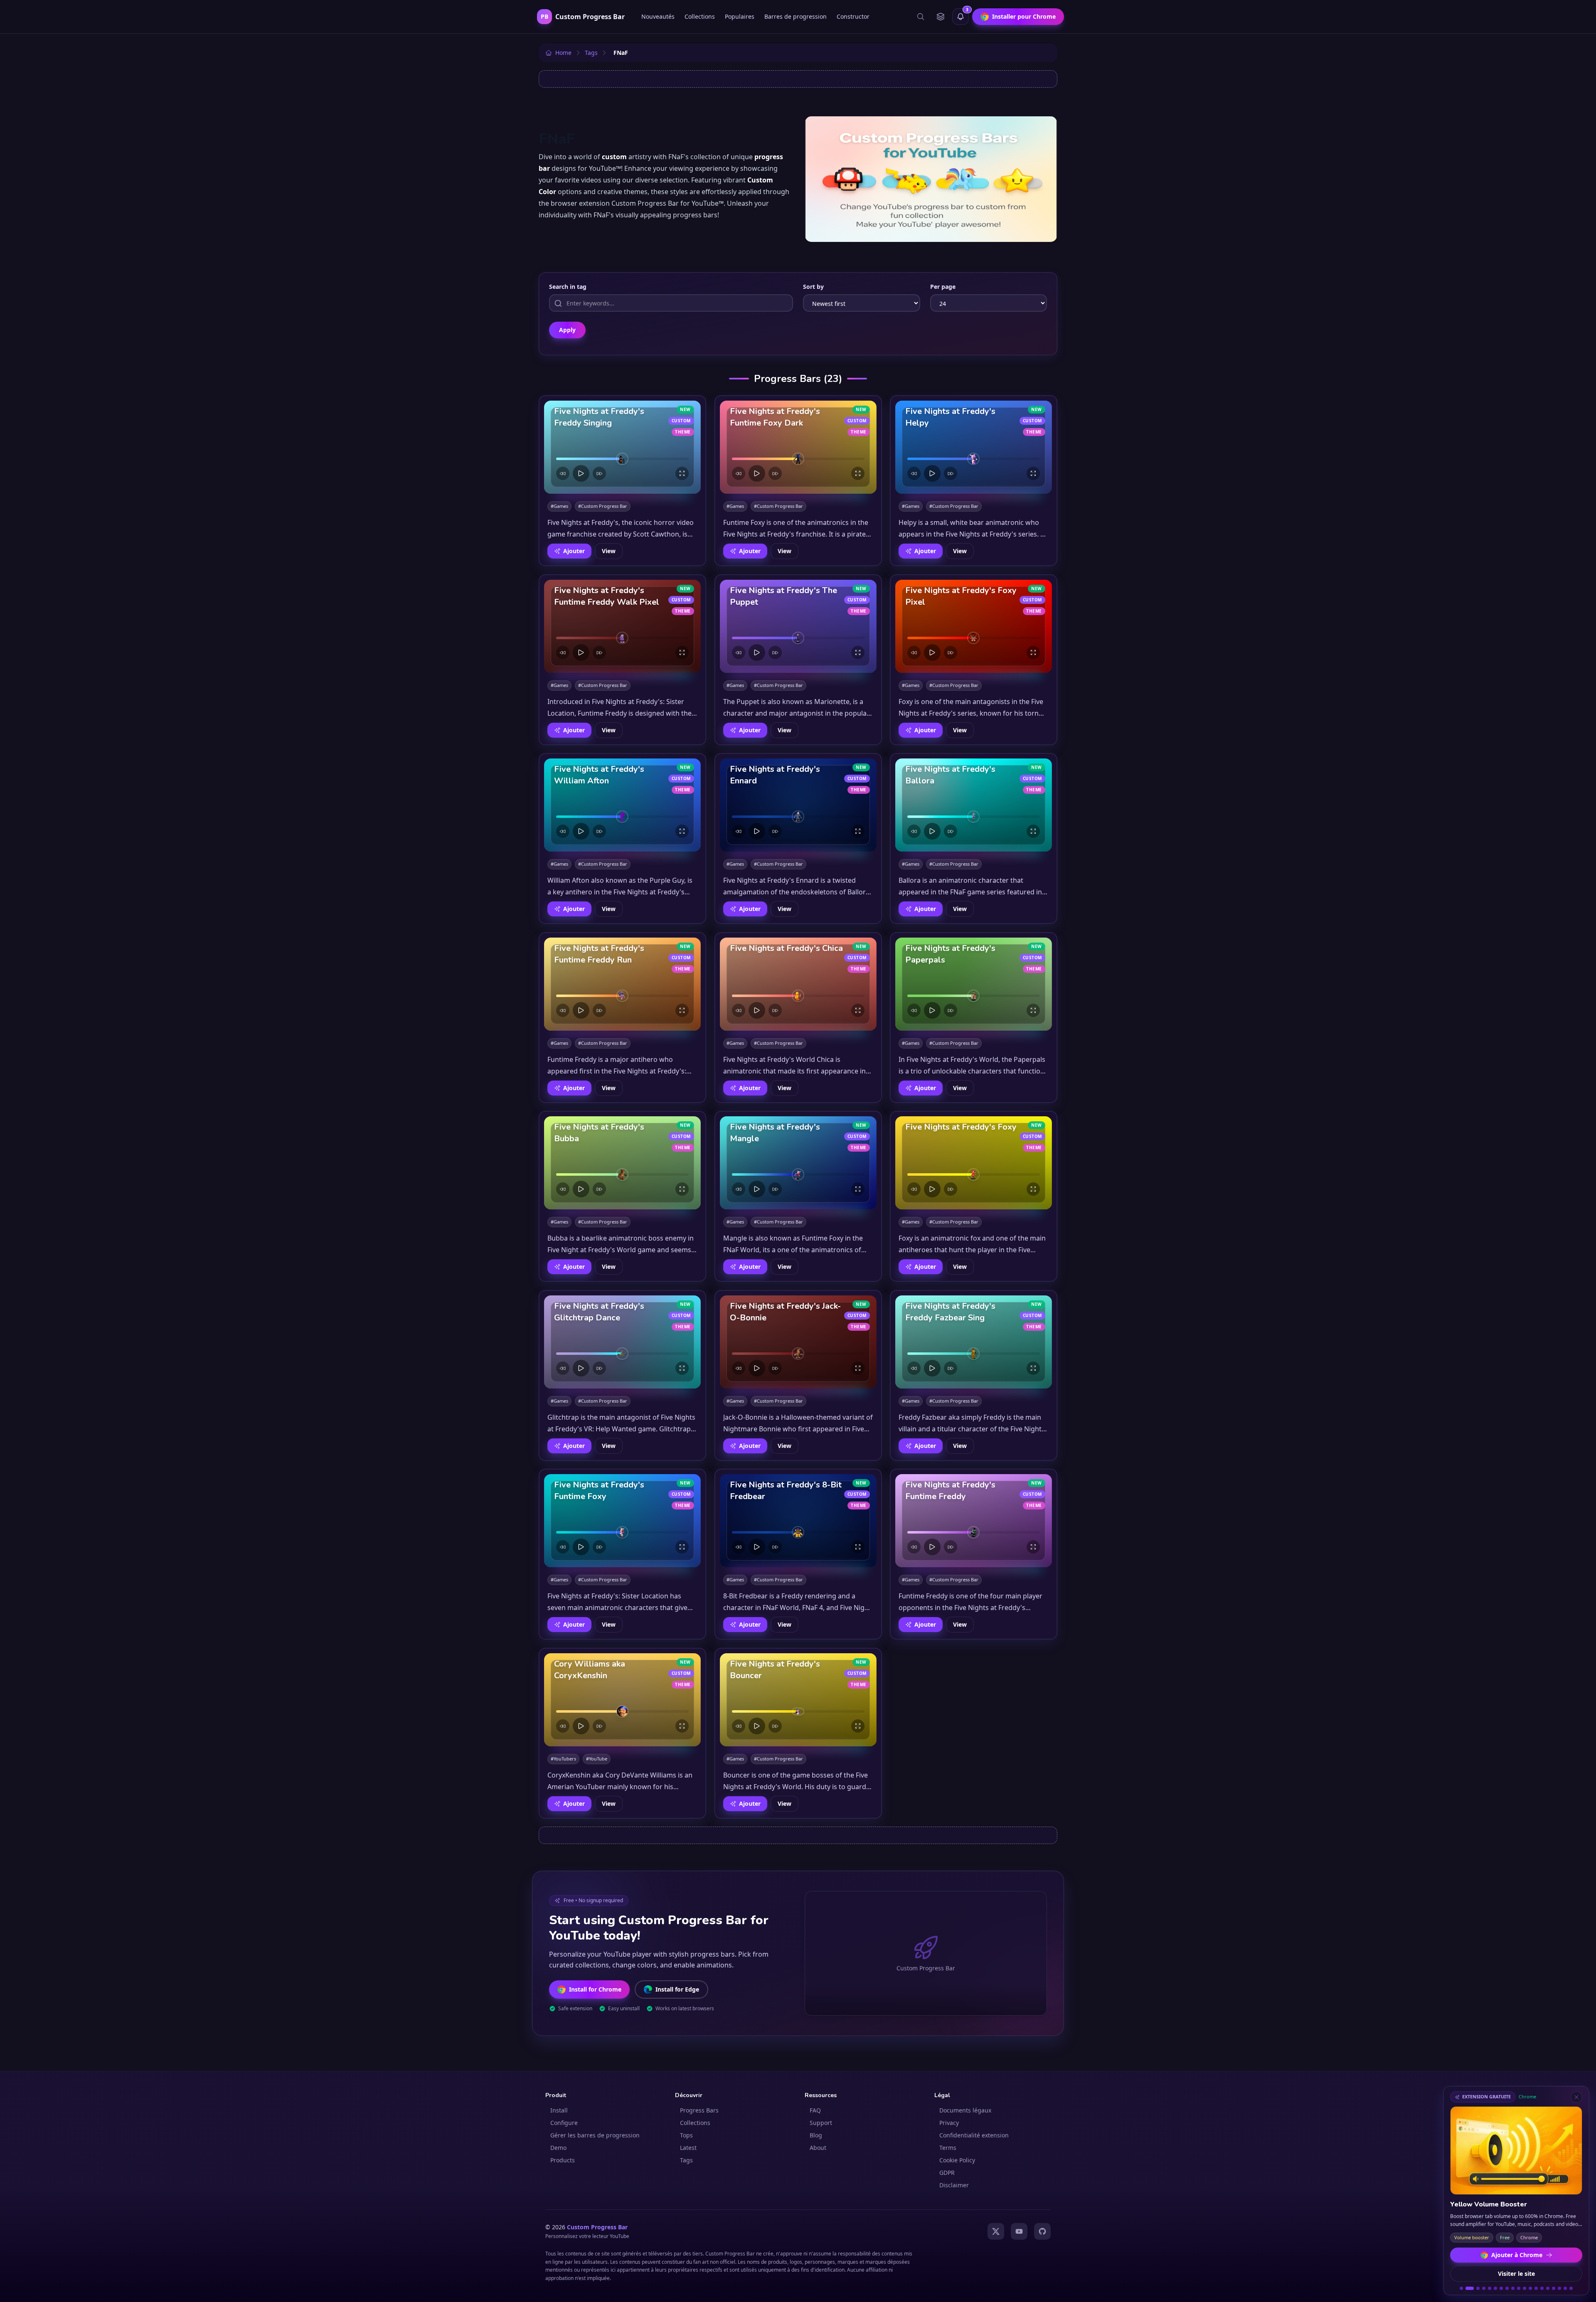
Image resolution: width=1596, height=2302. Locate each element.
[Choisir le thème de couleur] (941, 17)
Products (563, 2160)
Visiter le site (1516, 2274)
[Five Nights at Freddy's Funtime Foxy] (622, 1521)
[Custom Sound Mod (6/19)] (1495, 2288)
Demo (558, 2148)
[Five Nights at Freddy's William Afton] (622, 805)
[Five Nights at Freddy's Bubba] (622, 1163)
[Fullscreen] (682, 473)
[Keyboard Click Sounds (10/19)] (1519, 2288)
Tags (686, 2160)
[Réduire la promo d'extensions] (1576, 2097)
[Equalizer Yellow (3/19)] (1475, 2288)
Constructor (853, 16)
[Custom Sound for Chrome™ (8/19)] (1507, 2288)
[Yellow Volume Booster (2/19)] (1467, 2288)
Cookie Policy (957, 2160)
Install (559, 2110)
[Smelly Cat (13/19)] (1536, 2288)
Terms (948, 2148)
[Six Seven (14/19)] (1542, 2288)
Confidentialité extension (974, 2135)
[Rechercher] (921, 17)
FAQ (815, 2110)
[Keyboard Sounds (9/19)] (1513, 2288)
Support (821, 2123)
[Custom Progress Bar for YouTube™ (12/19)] (1530, 2288)
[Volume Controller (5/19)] (1490, 2288)
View (609, 551)
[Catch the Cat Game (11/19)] (1525, 2288)
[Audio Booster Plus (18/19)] (1565, 2288)
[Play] (581, 473)
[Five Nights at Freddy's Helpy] (974, 447)
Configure (564, 2123)
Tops (686, 2135)
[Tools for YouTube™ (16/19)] (1554, 2288)
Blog (816, 2135)
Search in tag (568, 287)
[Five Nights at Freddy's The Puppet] (798, 626)
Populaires (740, 16)
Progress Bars (699, 2110)
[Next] (599, 473)
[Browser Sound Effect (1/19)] (1461, 2288)
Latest (688, 2148)
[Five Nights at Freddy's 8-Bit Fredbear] (798, 1521)
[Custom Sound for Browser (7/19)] (1501, 2288)
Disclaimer (954, 2185)
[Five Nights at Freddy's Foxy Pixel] (974, 626)
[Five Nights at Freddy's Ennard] (798, 805)
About (818, 2148)
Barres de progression (796, 16)
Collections (700, 16)
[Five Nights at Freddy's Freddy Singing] (622, 447)
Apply (567, 330)
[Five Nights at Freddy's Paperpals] (974, 984)
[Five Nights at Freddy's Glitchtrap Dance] (622, 1342)
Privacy (949, 2123)
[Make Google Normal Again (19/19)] (1571, 2288)
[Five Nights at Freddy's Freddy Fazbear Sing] (974, 1342)
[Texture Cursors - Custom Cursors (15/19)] (1548, 2288)
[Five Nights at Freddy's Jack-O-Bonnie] (798, 1342)
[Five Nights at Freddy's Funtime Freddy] (974, 1521)
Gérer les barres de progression (595, 2135)
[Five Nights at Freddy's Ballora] (974, 805)
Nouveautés (658, 16)
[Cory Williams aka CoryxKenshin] (622, 1700)
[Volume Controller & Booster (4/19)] (1484, 2288)
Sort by (813, 287)
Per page (943, 287)
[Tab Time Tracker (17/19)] (1559, 2288)
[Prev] (563, 473)
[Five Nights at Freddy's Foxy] (974, 1163)
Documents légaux (965, 2110)
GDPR (947, 2173)
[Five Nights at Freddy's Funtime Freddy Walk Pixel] (622, 626)
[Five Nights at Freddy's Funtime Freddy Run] (622, 984)
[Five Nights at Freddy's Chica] (798, 984)
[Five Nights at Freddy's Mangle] (798, 1163)
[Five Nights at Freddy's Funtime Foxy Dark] (798, 447)
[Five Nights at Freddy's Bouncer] (798, 1700)
